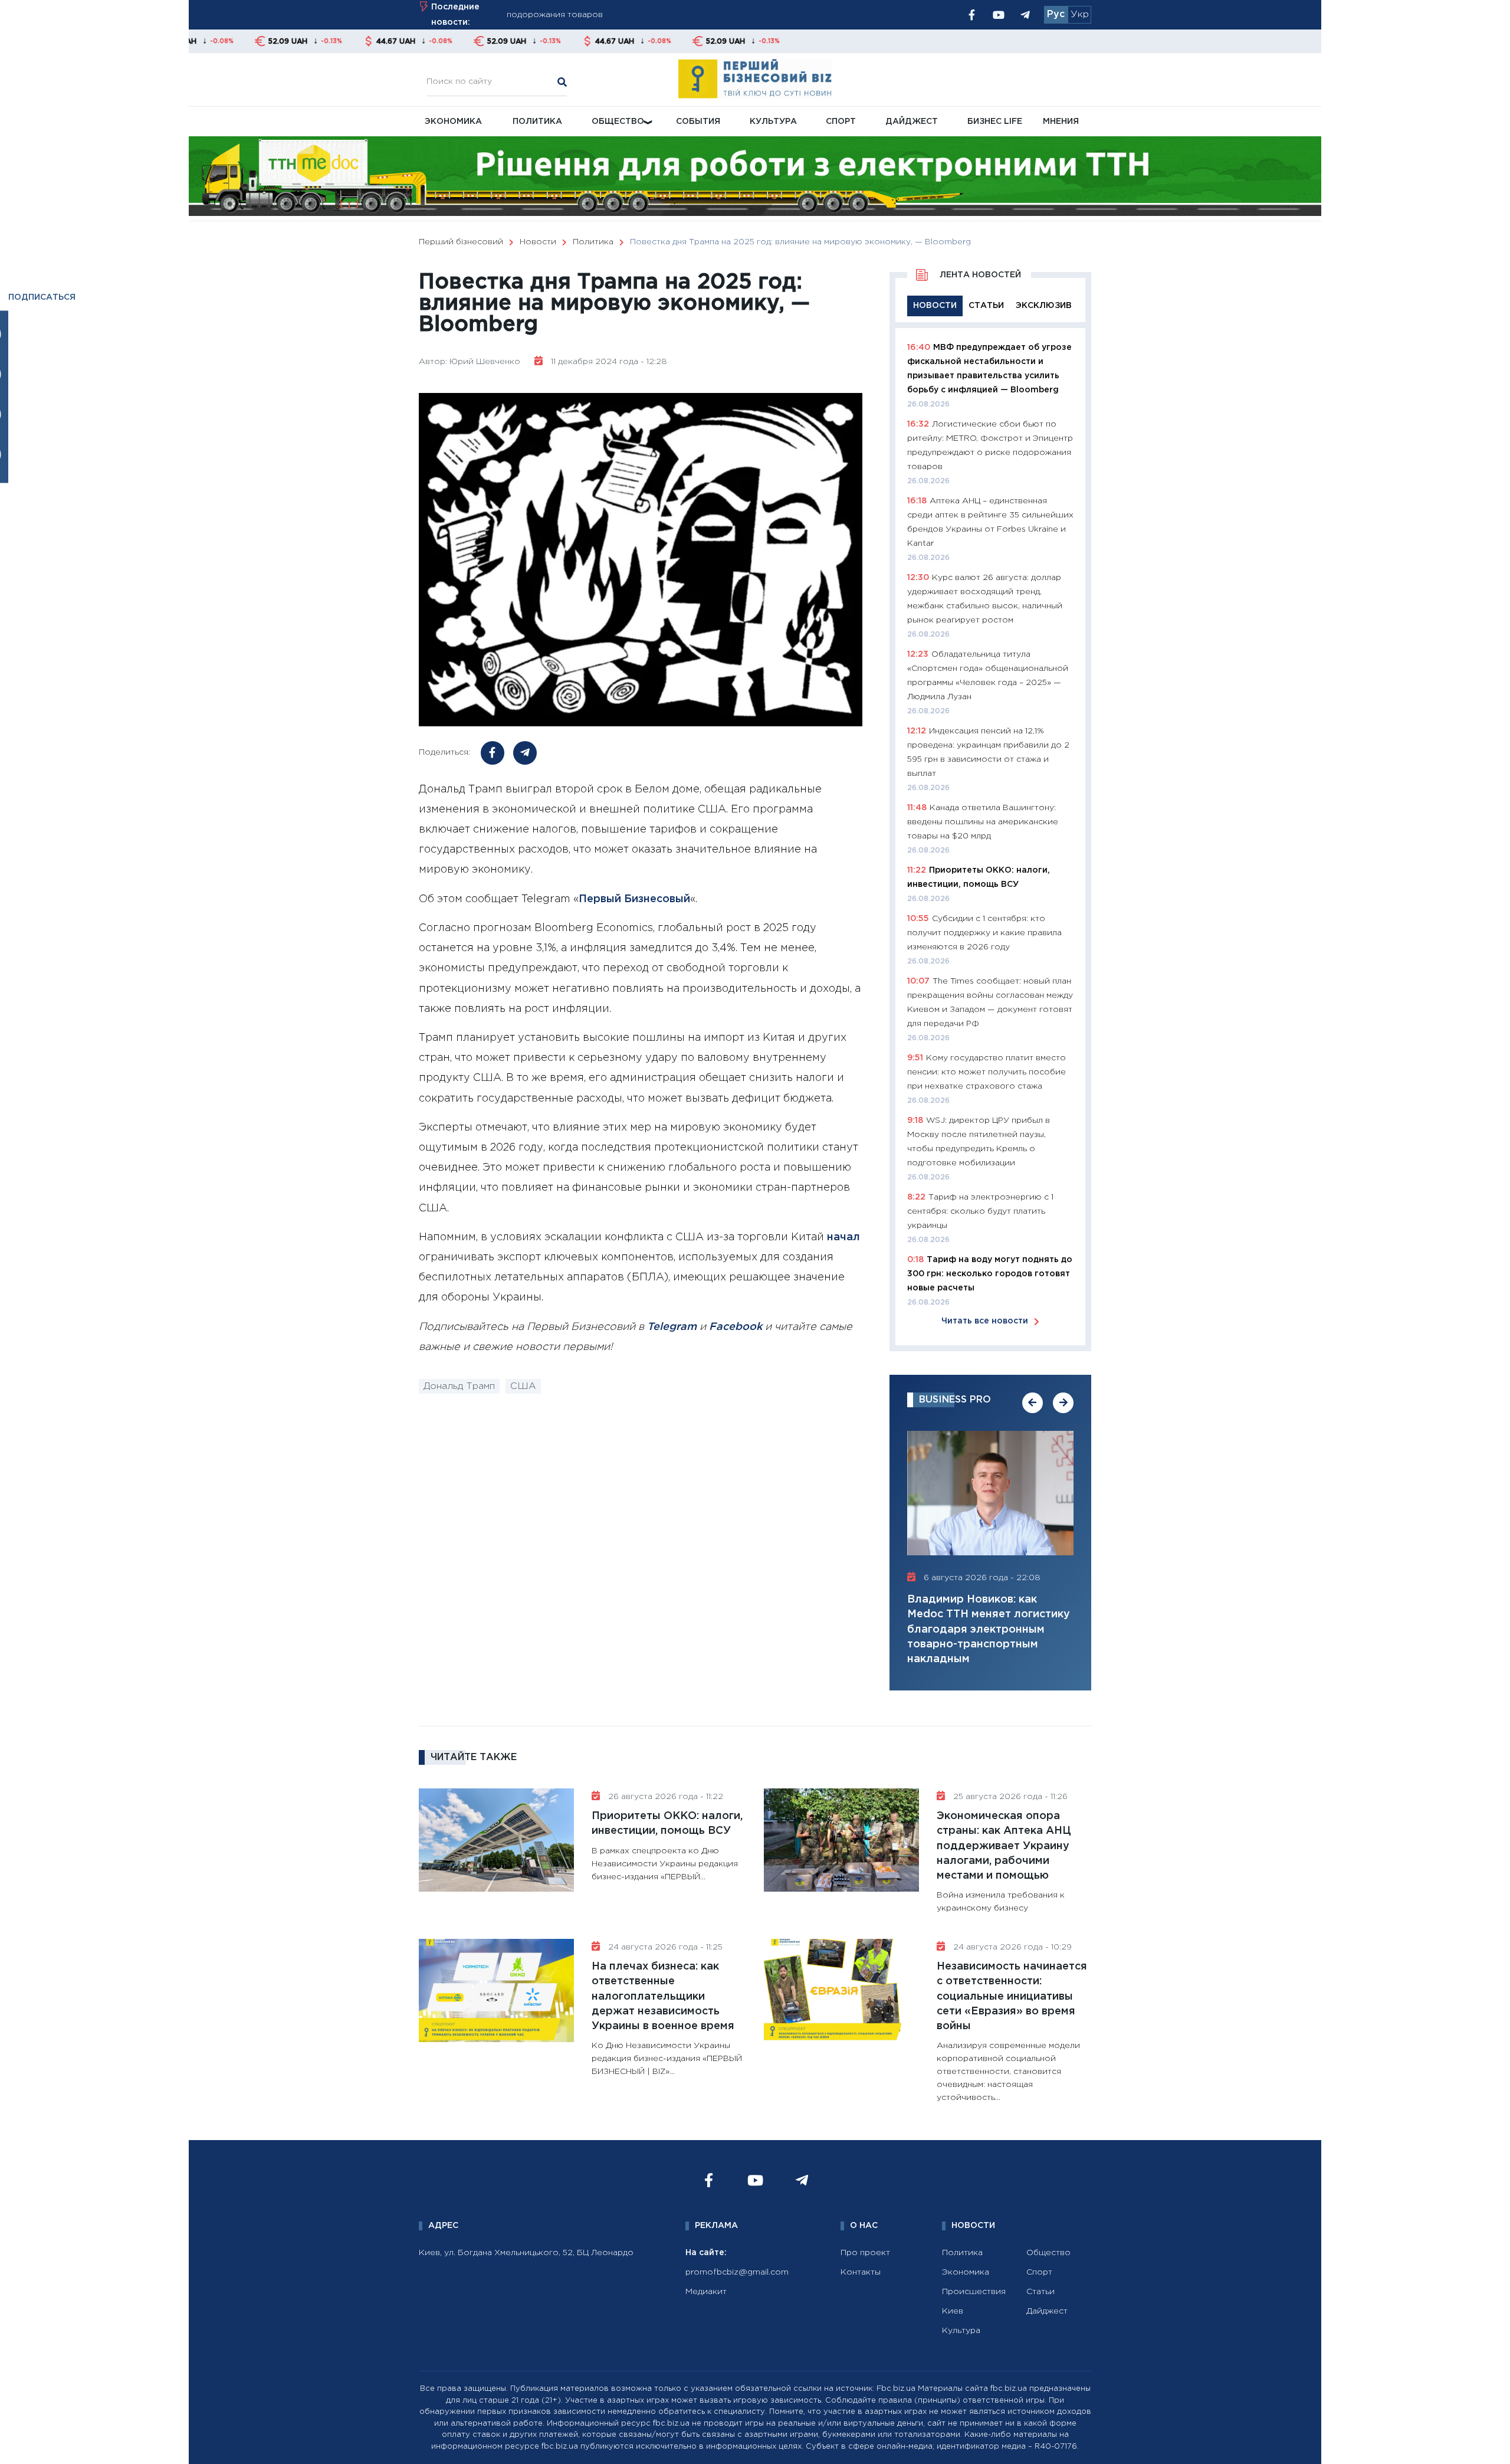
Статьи (1040, 2292)
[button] (1033, 1403)
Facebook (736, 1327)
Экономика (453, 122)
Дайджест (912, 122)
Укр (1080, 14)
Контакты (861, 2272)
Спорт (841, 122)
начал (843, 1237)
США (523, 1386)
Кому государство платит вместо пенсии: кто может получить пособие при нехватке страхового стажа (987, 1072)
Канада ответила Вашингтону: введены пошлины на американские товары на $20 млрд (983, 822)
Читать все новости (985, 1321)
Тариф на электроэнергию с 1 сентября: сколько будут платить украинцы (980, 1211)
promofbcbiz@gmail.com (737, 2272)
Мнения (1061, 122)
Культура (773, 122)
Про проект (865, 2253)
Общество (618, 122)
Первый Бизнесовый (634, 899)
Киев (953, 2311)
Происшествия (974, 2292)
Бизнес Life (995, 122)
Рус (1056, 14)
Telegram (672, 1327)
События (698, 122)
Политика (537, 122)
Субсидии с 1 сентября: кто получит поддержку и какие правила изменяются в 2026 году (984, 933)
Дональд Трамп (459, 1386)
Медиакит (706, 2292)
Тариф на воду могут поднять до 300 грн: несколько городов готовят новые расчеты (990, 1274)
